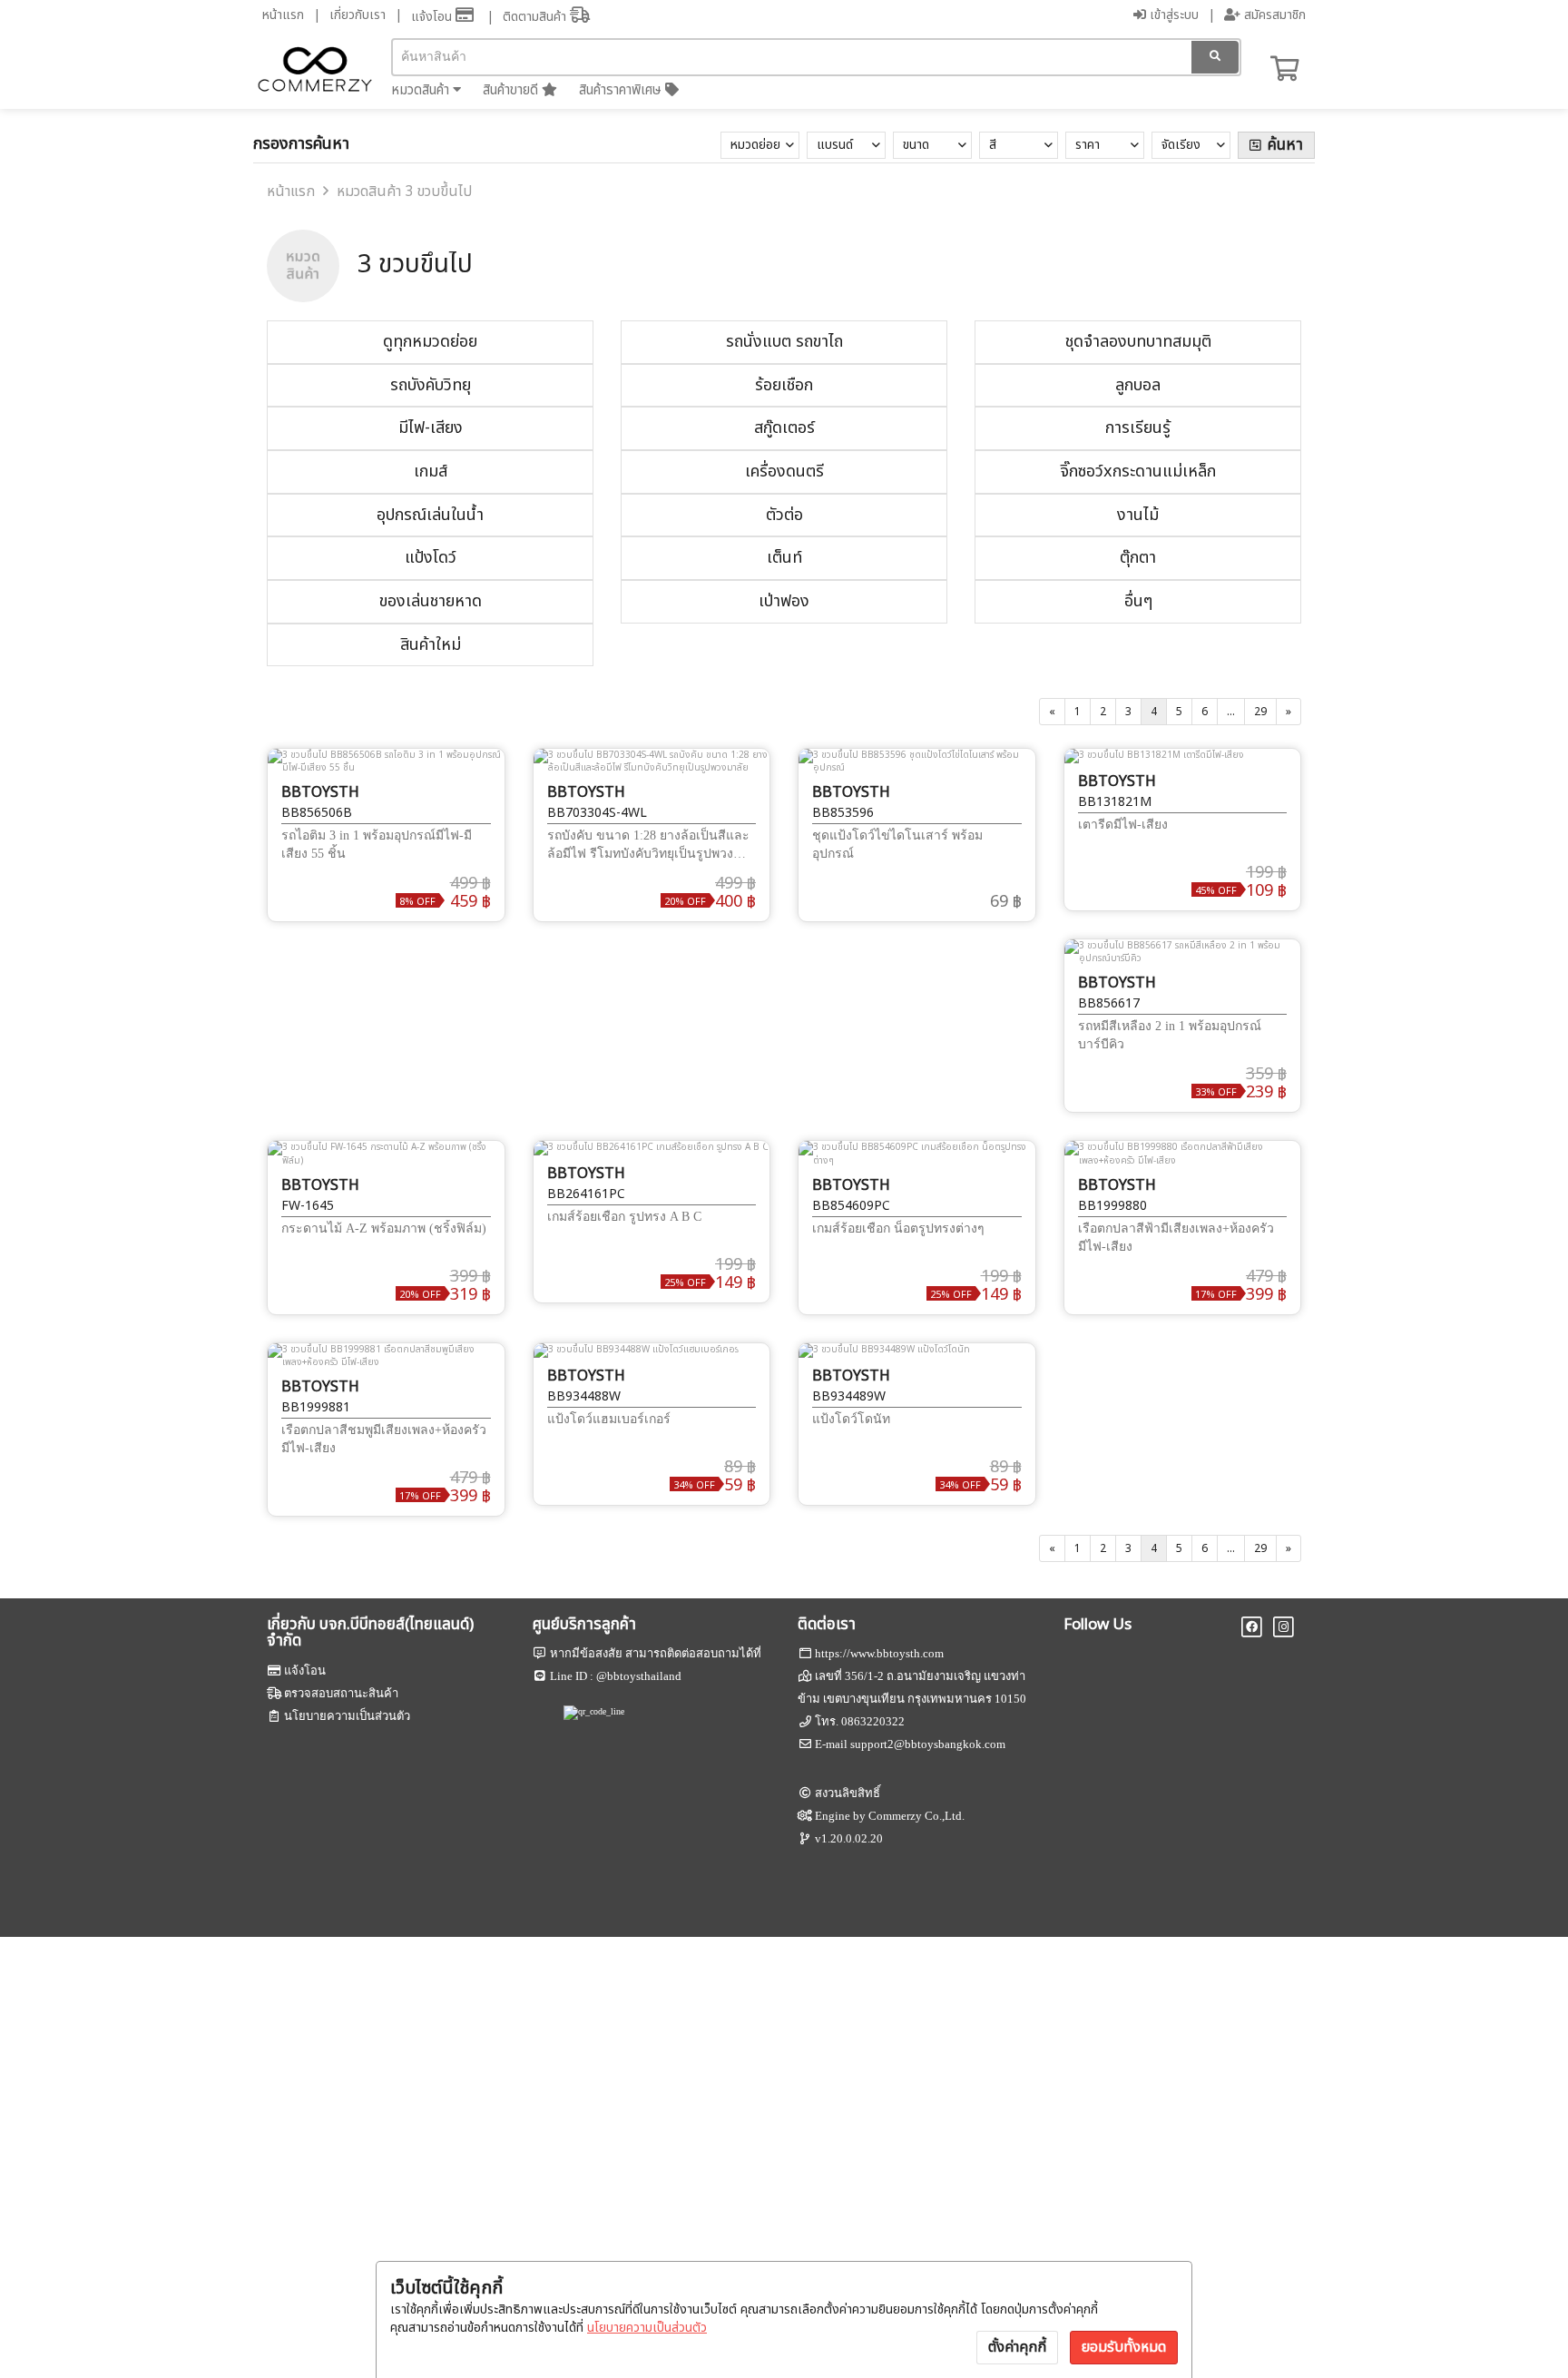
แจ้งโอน (433, 17)
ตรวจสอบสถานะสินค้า (341, 1693)
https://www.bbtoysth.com (879, 1653)
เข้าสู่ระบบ (1172, 15)
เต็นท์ (784, 558)
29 (1260, 712)
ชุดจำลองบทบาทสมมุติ (1138, 342)
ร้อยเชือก (784, 385)
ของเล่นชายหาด (431, 601)
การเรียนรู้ (1138, 428)
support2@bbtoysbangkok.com (928, 1744)
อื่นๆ (1138, 601)
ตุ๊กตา (1138, 558)
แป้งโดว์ (431, 558)
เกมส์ (431, 472)
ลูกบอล (1138, 385)
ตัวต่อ (784, 515)
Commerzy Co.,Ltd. (916, 1816)
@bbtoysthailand (639, 1676)
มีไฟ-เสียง (431, 428)
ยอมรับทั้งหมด (1124, 2347)
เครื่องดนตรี (784, 472)
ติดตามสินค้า (536, 17)
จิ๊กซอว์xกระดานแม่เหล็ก (1138, 472)
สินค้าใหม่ (431, 645)
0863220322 (873, 1721)
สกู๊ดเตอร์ (784, 428)
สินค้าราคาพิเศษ (622, 90)
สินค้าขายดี (512, 90)
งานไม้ (1138, 515)
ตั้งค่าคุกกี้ (1017, 2347)
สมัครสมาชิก (1273, 15)
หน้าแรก (283, 15)
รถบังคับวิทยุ (431, 385)
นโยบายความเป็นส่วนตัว (647, 2328)
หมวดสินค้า (422, 90)
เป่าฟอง (784, 601)
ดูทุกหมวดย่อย (430, 342)
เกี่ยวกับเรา (358, 15)
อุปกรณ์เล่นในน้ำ (430, 515)
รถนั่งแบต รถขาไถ (784, 342)
